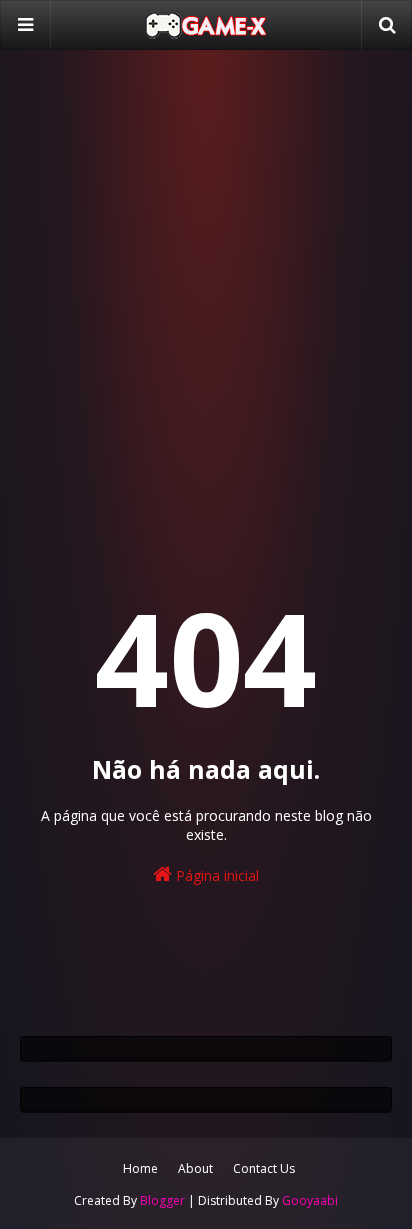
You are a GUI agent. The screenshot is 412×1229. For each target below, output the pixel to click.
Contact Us (264, 1168)
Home (140, 1168)
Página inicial (215, 875)
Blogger (162, 1200)
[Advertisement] (206, 286)
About (195, 1168)
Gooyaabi (310, 1200)
